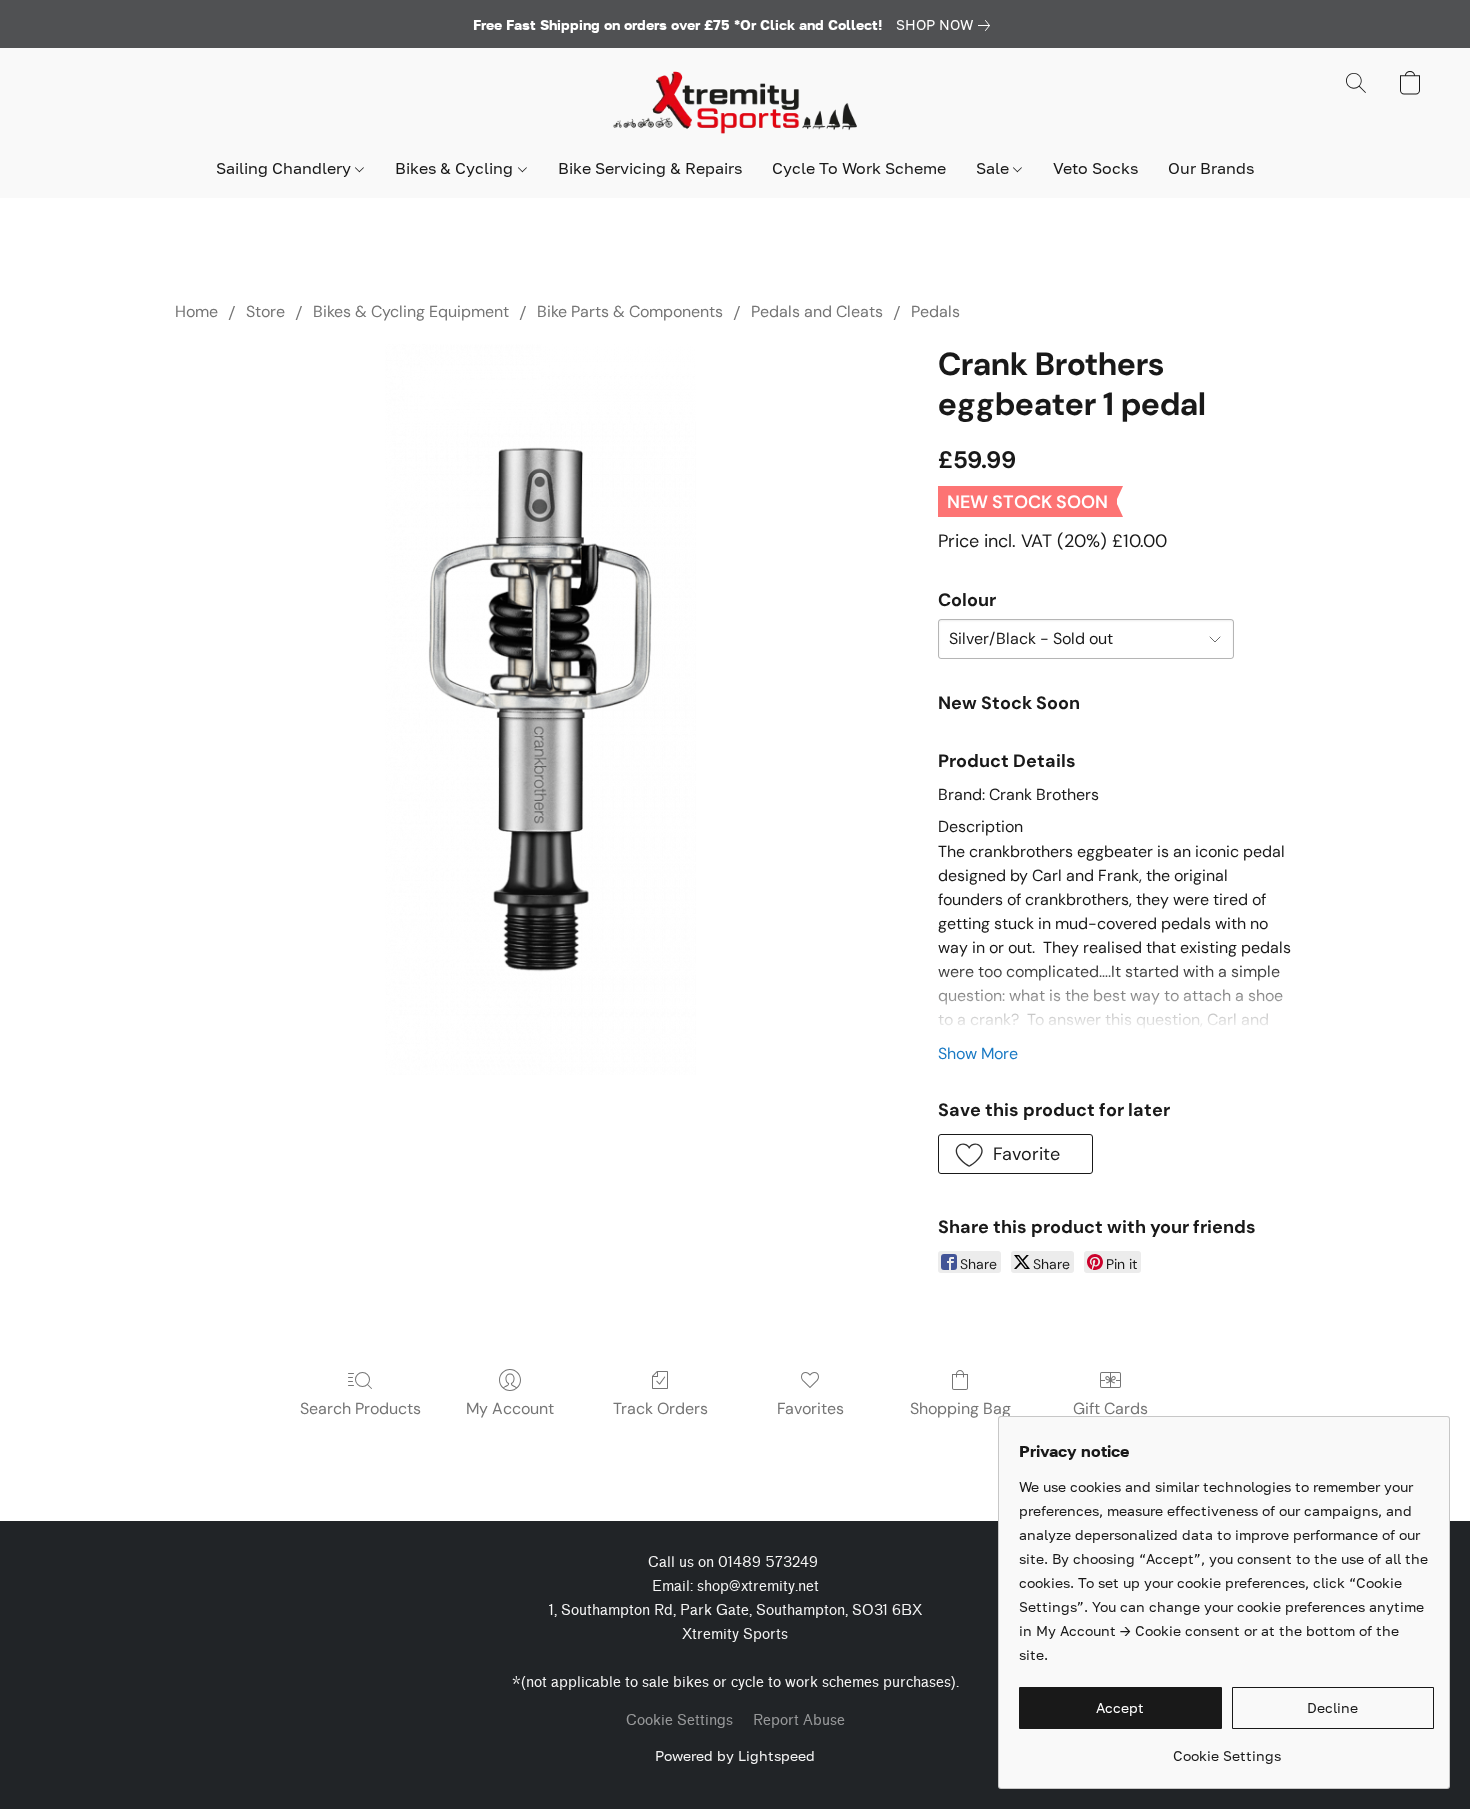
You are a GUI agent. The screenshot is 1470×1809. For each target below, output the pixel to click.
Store (265, 311)
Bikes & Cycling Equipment (411, 311)
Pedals (935, 311)
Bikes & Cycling (456, 168)
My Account (510, 1408)
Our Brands (1211, 168)
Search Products (360, 1408)
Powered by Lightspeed (735, 1755)
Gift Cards (1110, 1408)
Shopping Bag (960, 1408)
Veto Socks (1095, 168)
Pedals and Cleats (817, 311)
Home (196, 311)
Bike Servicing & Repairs (650, 168)
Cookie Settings (679, 1720)
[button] (735, 103)
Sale (994, 168)
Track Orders (660, 1408)
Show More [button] (978, 1053)
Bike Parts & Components (630, 311)
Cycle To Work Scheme (859, 168)
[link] (947, 25)
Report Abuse (799, 1720)
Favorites (810, 1408)
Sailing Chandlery (285, 168)
